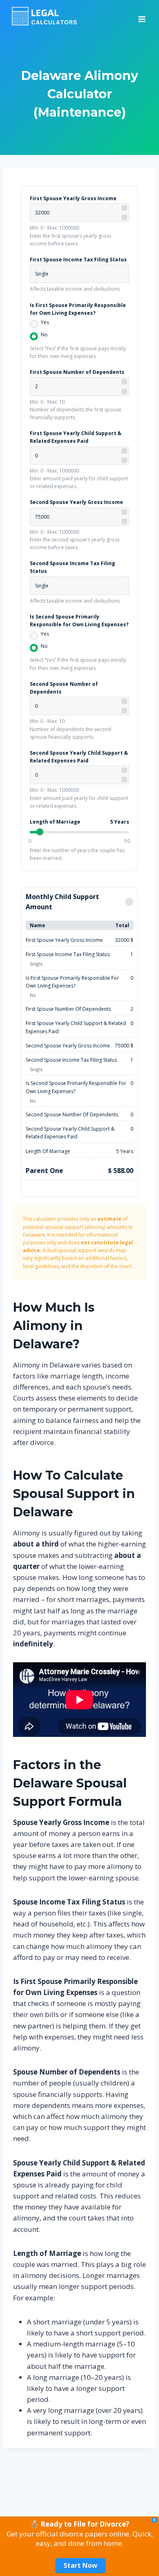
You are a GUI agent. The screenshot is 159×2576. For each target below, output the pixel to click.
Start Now (81, 2565)
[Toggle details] (129, 902)
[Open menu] (142, 16)
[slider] (40, 832)
